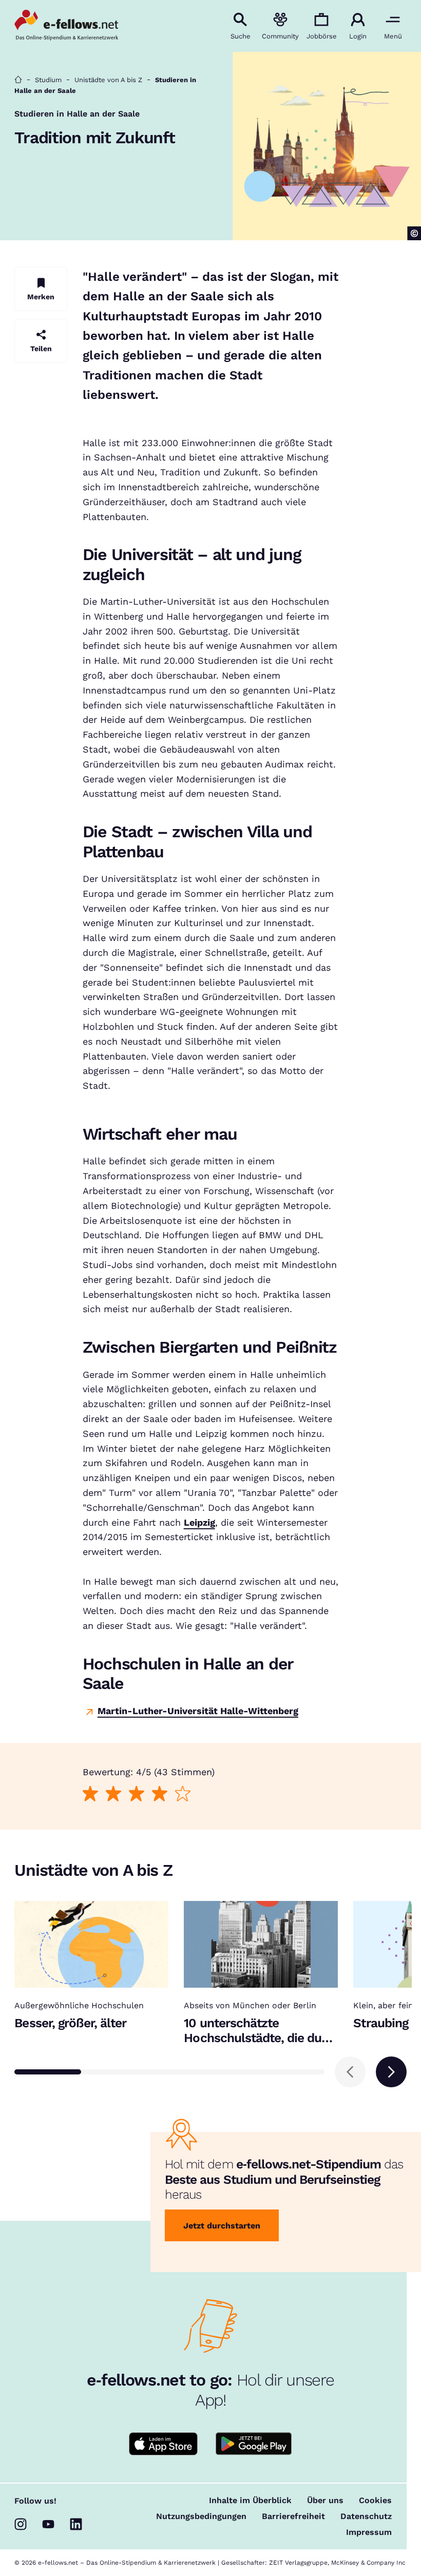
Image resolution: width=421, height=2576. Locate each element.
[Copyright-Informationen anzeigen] (414, 233)
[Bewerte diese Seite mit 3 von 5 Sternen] (136, 1793)
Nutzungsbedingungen (201, 2516)
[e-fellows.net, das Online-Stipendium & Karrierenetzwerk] (66, 26)
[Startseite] (18, 80)
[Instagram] (21, 2524)
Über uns (325, 2501)
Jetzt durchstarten (222, 2226)
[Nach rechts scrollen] (391, 2072)
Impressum (369, 2532)
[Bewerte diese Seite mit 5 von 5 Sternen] (183, 1793)
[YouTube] (48, 2524)
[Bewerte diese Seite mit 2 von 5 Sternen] (113, 1793)
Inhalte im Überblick (250, 2501)
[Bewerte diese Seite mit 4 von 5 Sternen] (159, 1793)
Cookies (375, 2501)
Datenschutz (366, 2516)
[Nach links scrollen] (350, 2072)
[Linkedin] (76, 2524)
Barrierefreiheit (293, 2516)
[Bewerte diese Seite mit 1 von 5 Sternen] (90, 1793)
